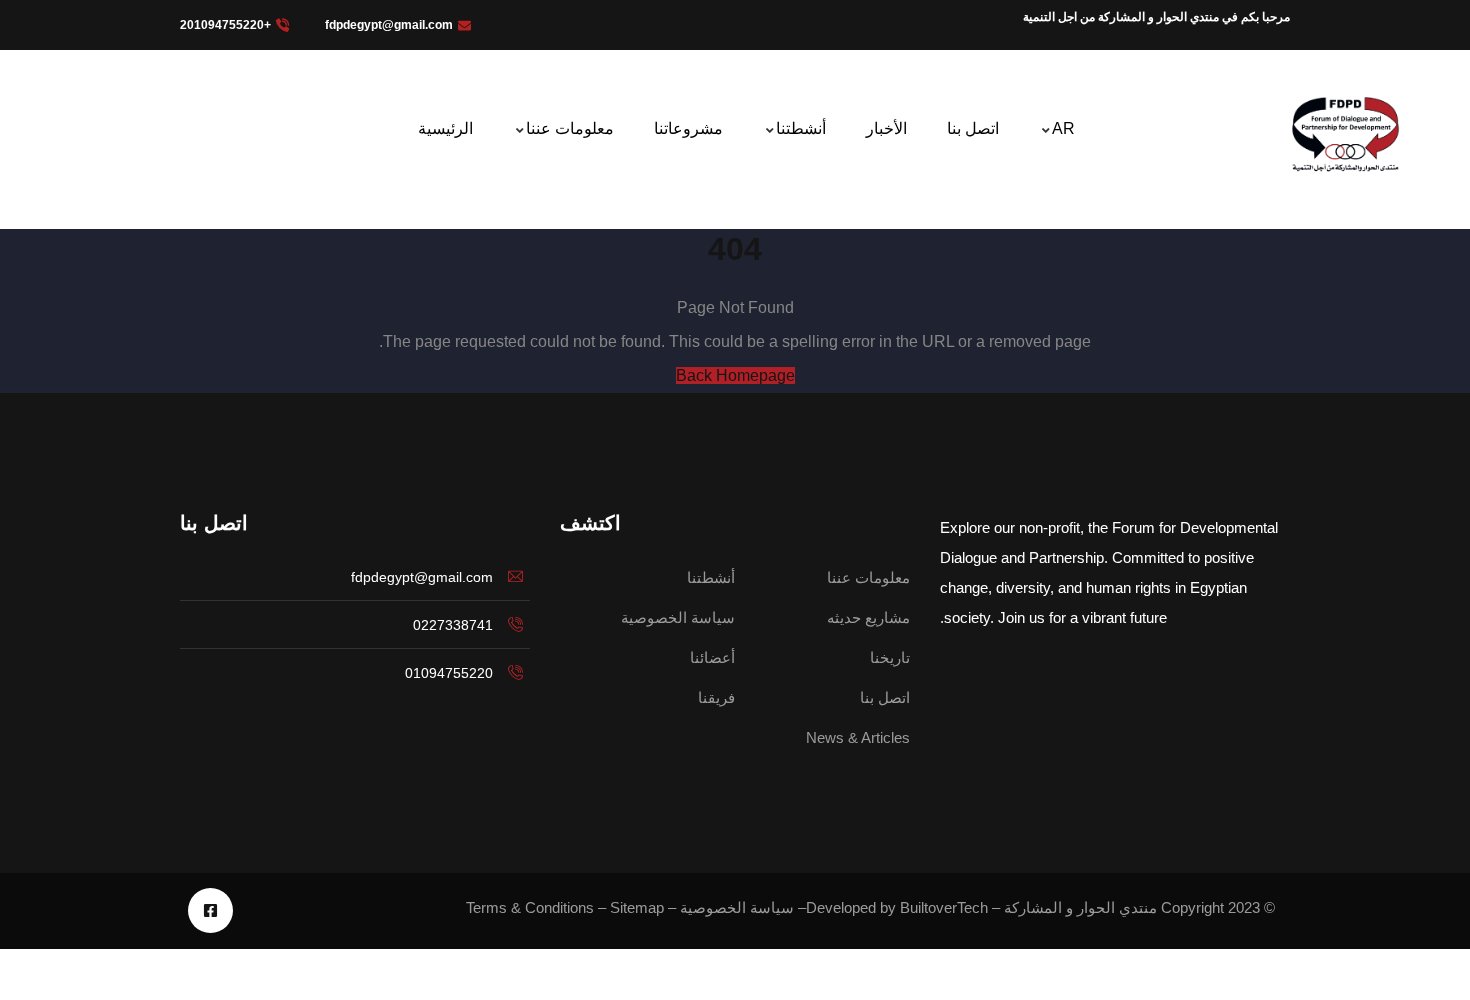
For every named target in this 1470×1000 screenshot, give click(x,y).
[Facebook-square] (210, 910)
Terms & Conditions (530, 907)
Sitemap (637, 907)
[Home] (1345, 133)
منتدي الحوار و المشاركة (1080, 907)
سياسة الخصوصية (737, 907)
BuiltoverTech (944, 907)
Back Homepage (735, 375)
